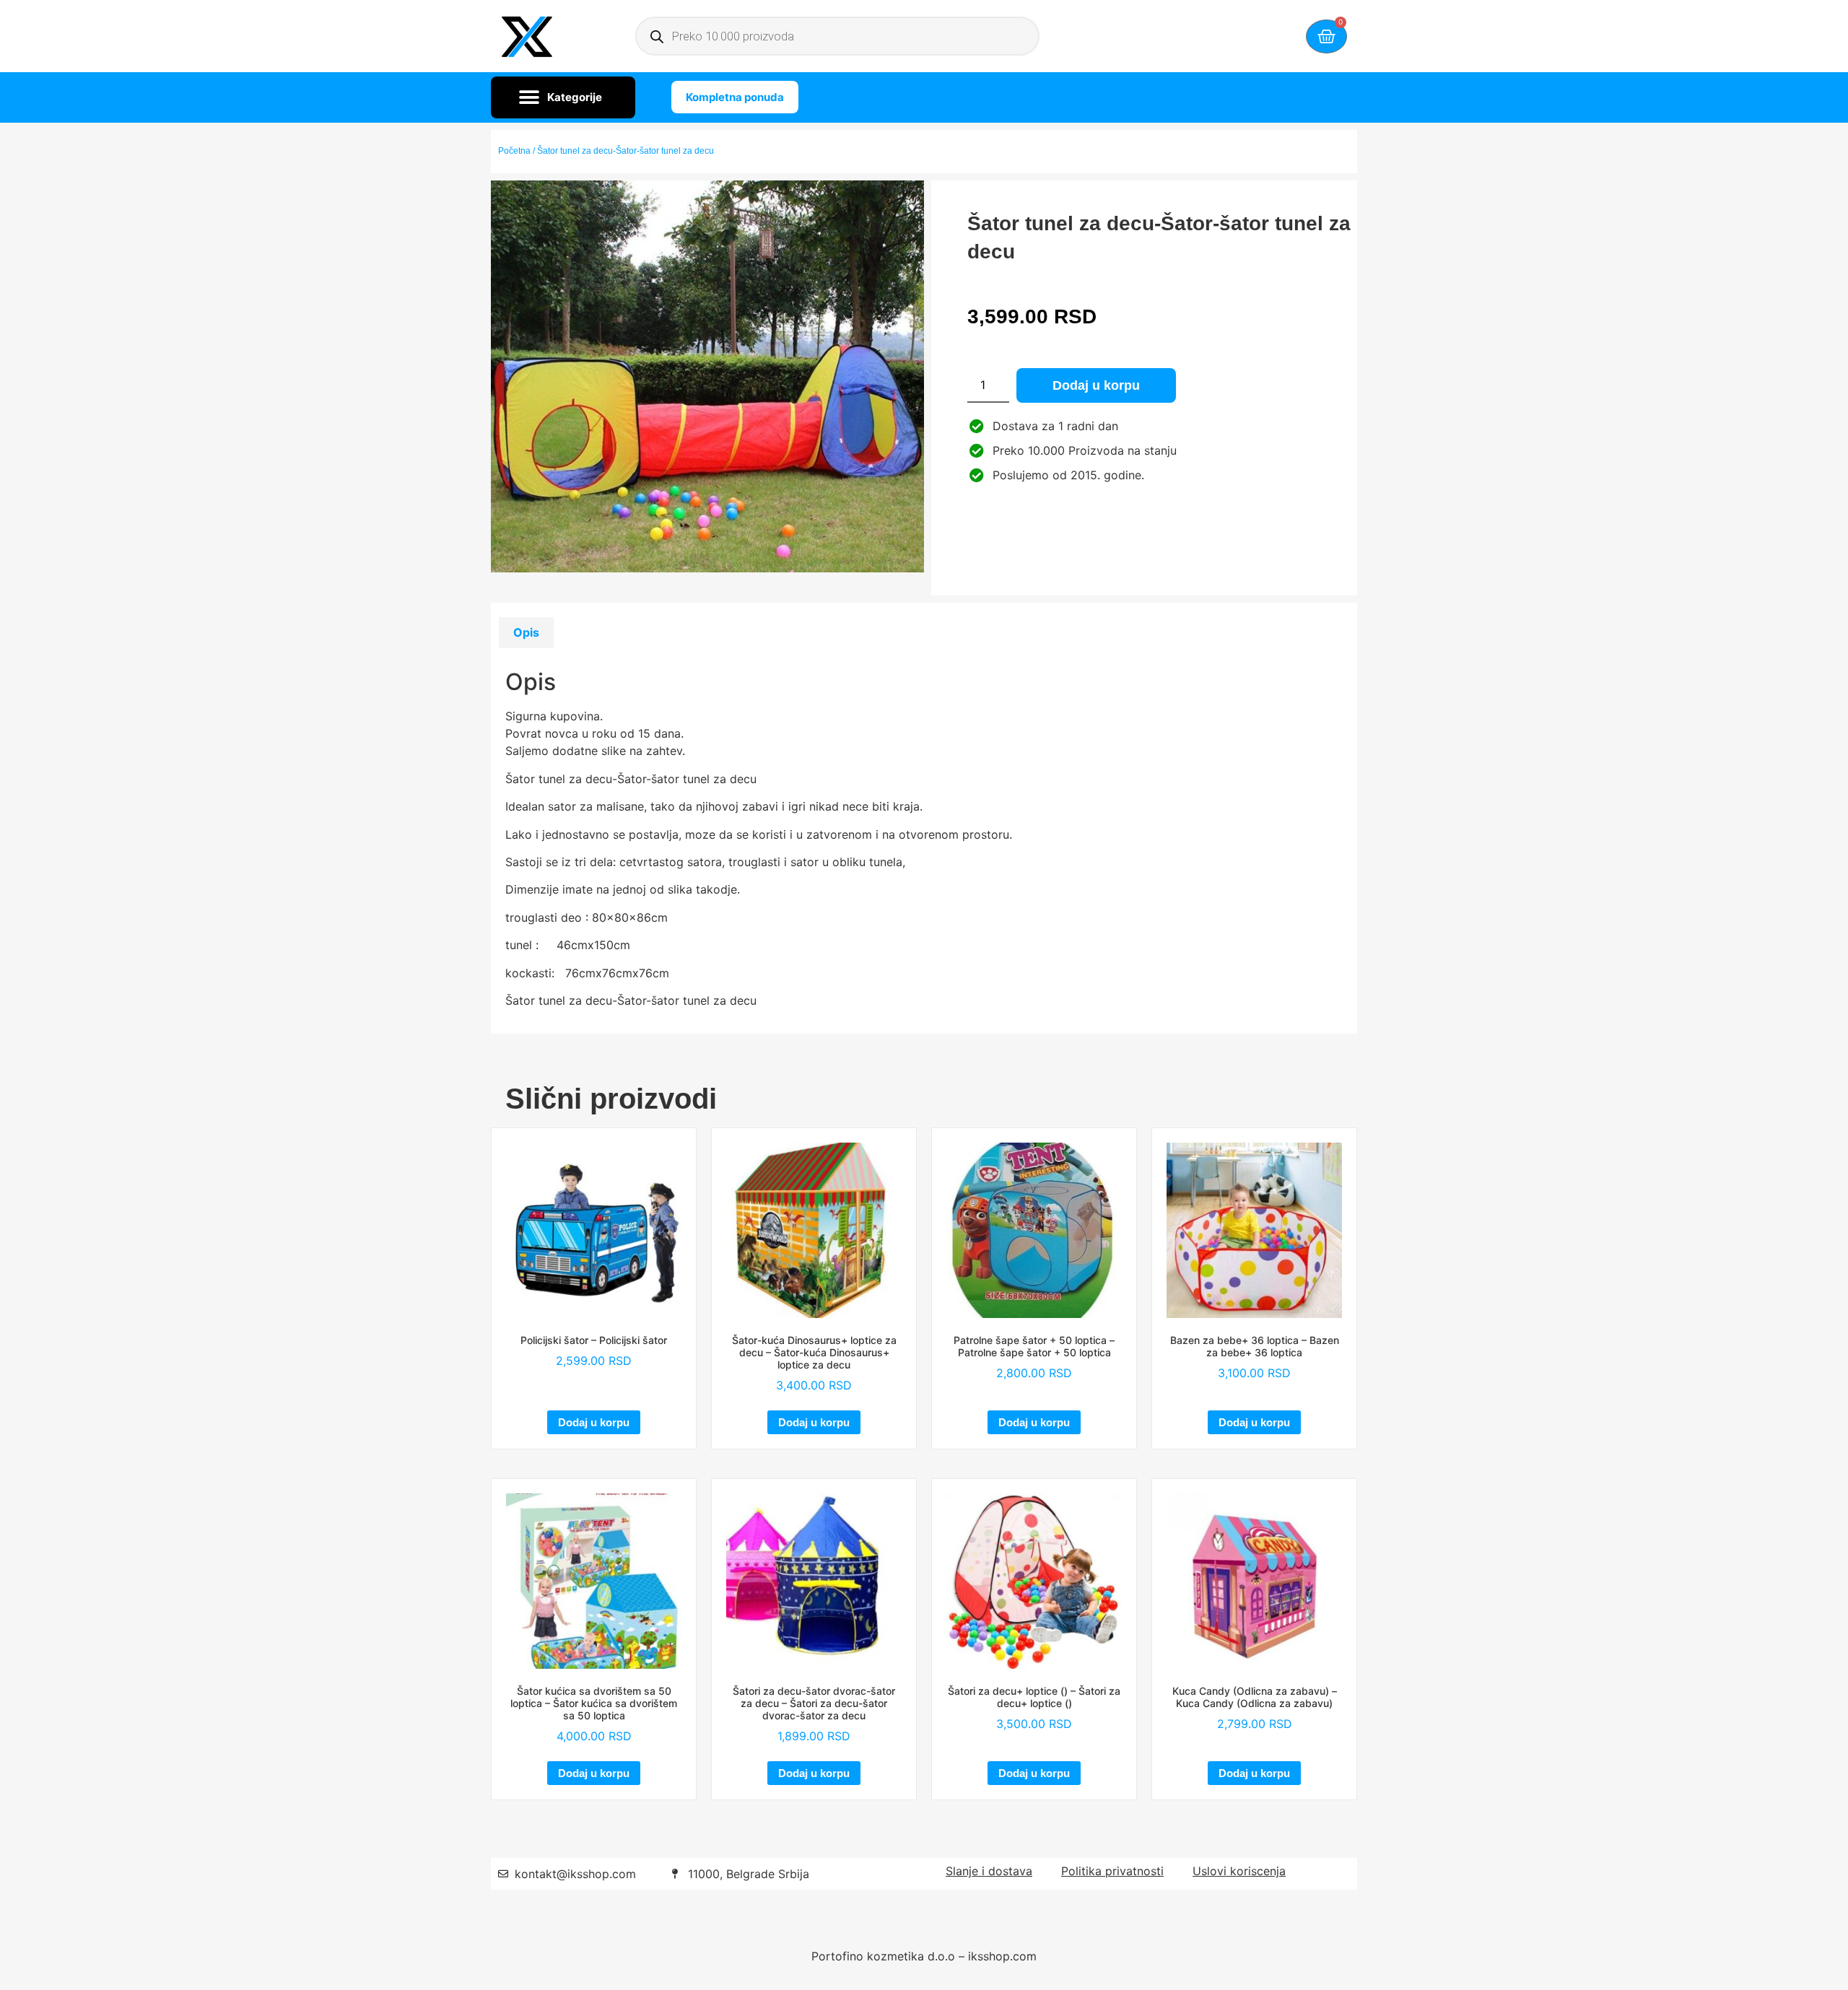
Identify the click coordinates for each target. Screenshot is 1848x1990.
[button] (563, 97)
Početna (514, 151)
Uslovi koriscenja (1239, 1871)
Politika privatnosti (1112, 1871)
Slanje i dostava (989, 1871)
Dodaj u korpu (1096, 385)
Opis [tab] (526, 632)
